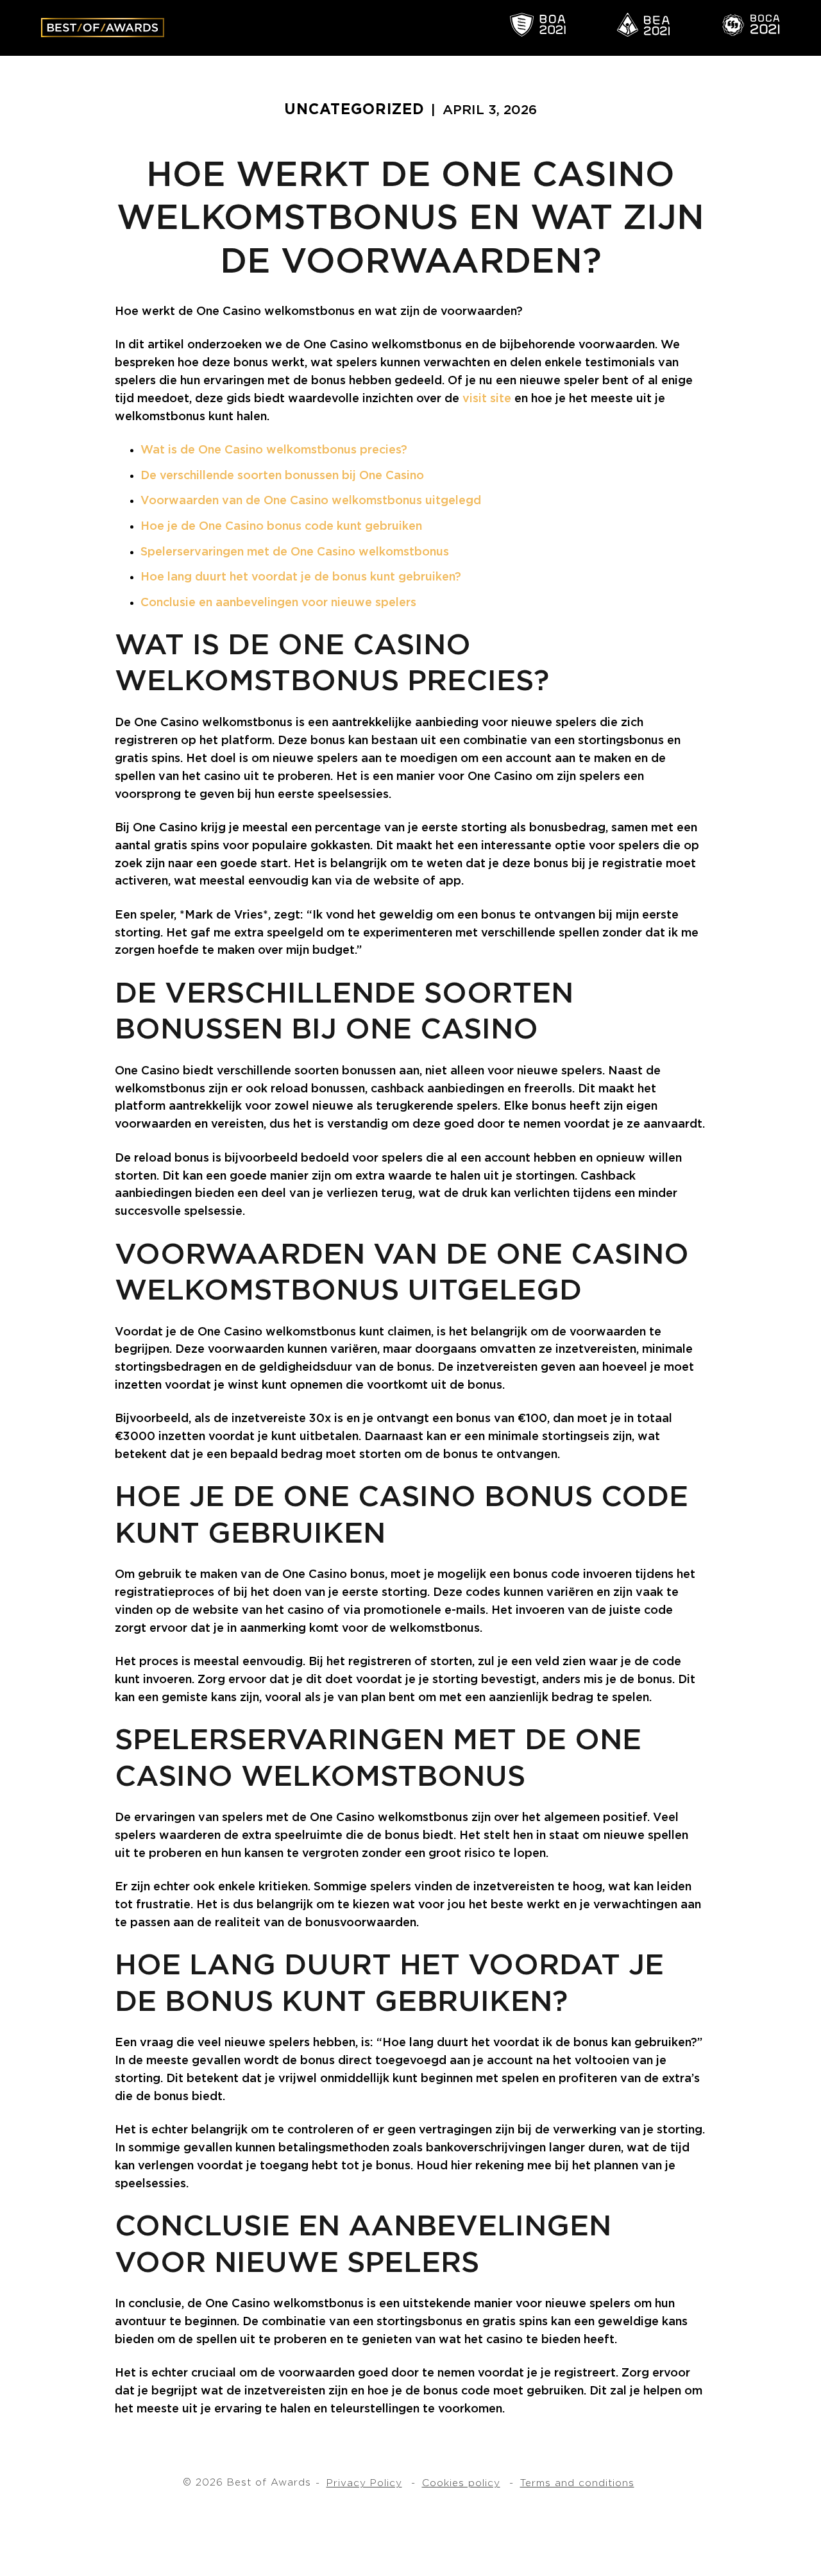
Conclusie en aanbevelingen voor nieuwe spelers (278, 603)
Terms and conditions (577, 2483)
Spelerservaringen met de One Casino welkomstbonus (295, 552)
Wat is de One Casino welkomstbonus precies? (274, 450)
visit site (487, 399)
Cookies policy (461, 2483)
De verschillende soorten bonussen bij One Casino (282, 476)
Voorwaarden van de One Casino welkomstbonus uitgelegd (311, 501)
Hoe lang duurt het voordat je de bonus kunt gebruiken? (301, 577)
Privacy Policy (364, 2483)
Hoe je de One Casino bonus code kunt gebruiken (281, 527)
